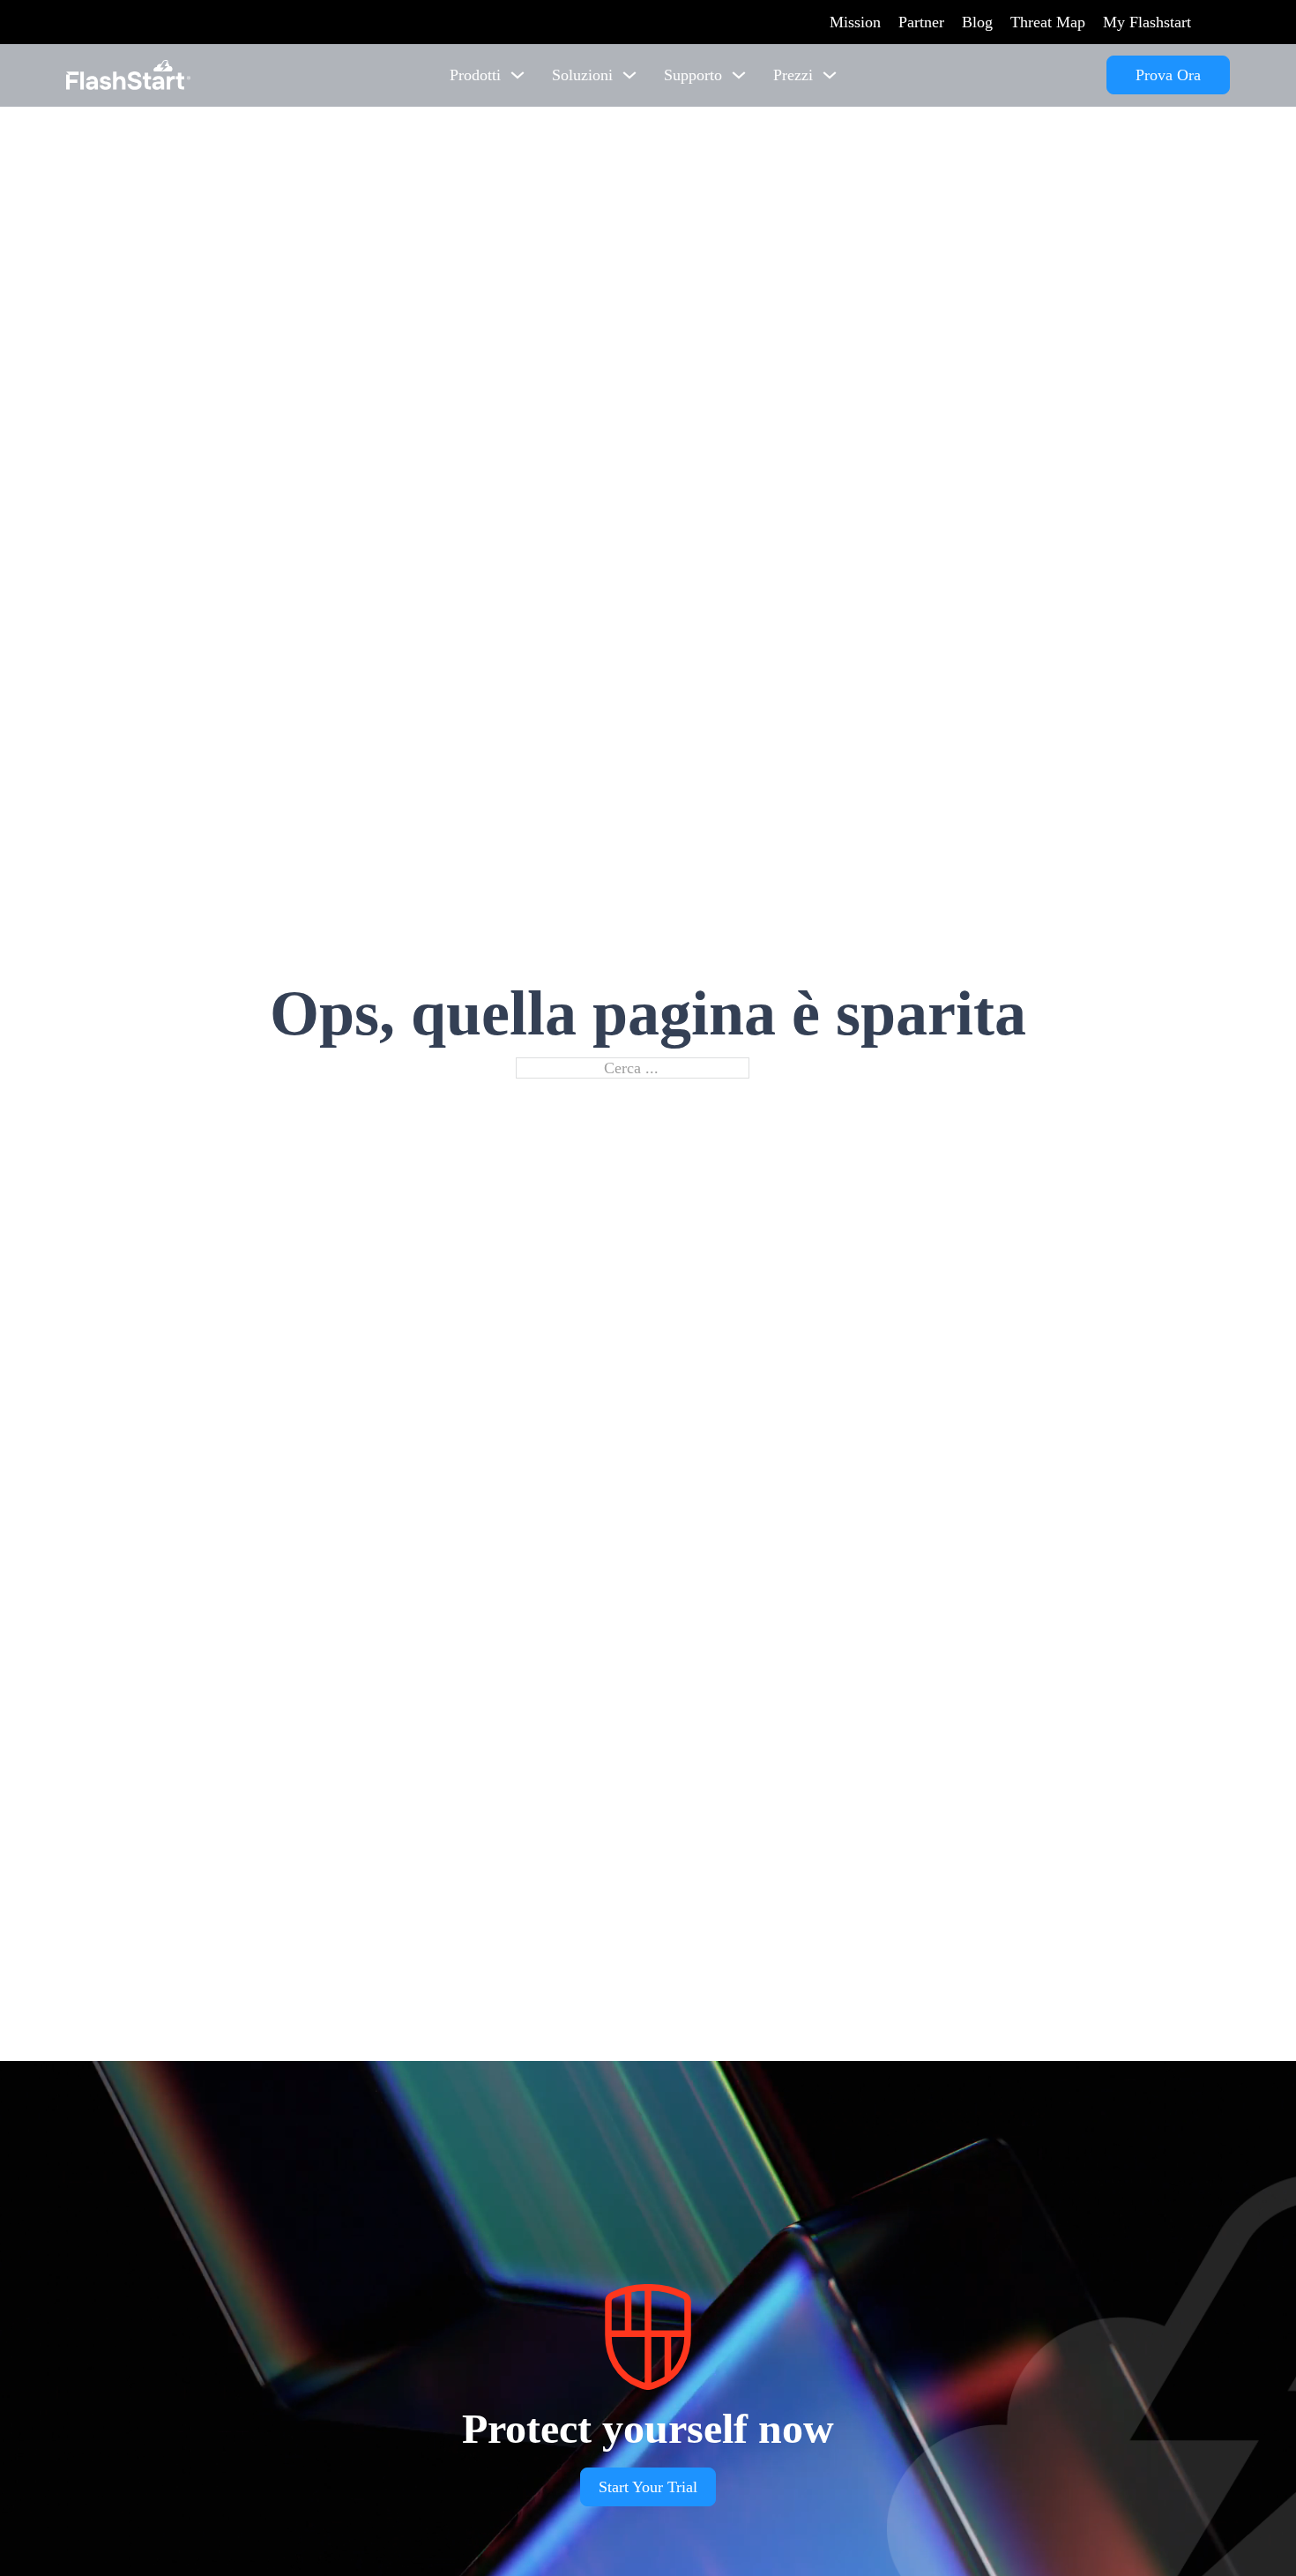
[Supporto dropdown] (739, 75)
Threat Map (1048, 22)
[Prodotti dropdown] (518, 75)
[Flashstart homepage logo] (128, 75)
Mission (855, 22)
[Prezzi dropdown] (830, 75)
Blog (977, 22)
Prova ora (1168, 75)
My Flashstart (1147, 22)
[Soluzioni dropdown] (629, 75)
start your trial (648, 2487)
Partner (921, 22)
